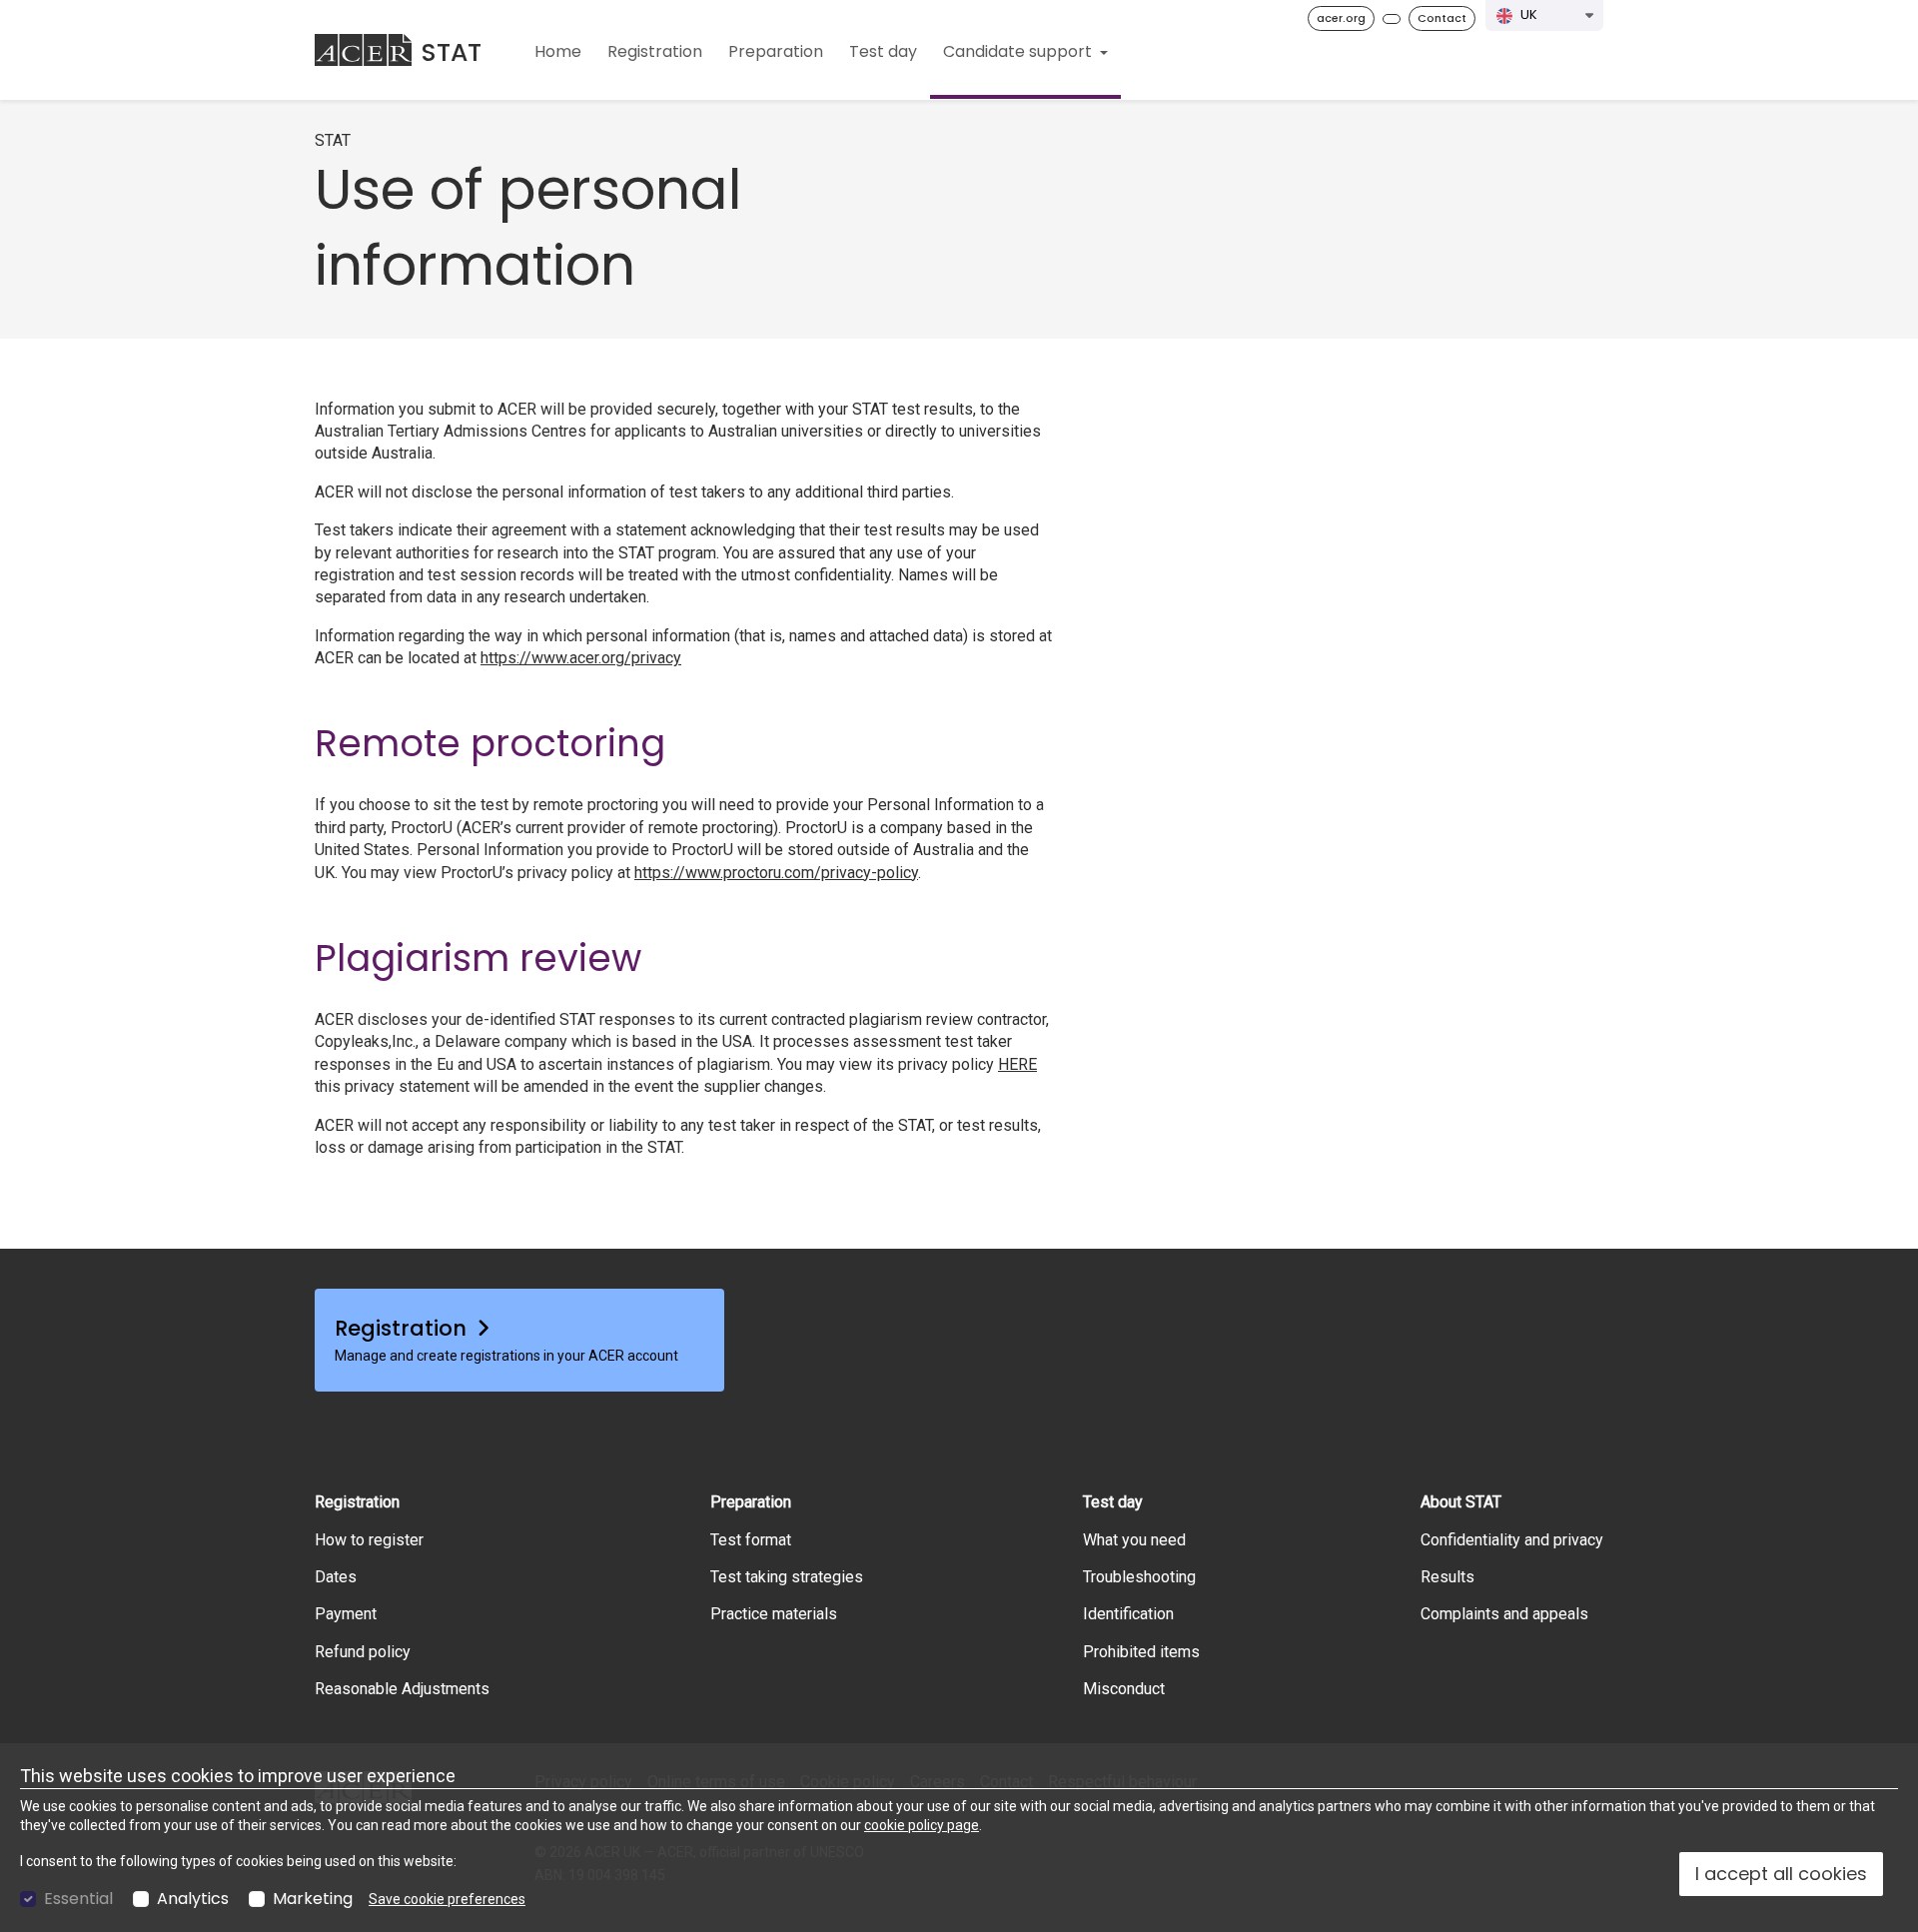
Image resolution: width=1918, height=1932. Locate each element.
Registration (655, 51)
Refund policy (363, 1652)
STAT (452, 52)
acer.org (1341, 18)
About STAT (1461, 1502)
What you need (1134, 1540)
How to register (369, 1540)
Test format (751, 1540)
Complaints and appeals (1504, 1614)
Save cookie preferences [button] (447, 1899)
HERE (1017, 1064)
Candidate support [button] (1019, 51)
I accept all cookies (1781, 1874)
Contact (1442, 18)
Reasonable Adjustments (402, 1689)
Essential (78, 1899)
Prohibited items (1141, 1652)
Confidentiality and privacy (1512, 1540)
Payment (346, 1614)
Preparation (776, 51)
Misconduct (1124, 1689)
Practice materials (774, 1614)
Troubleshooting (1139, 1577)
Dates (336, 1577)
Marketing (313, 1899)
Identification (1128, 1614)
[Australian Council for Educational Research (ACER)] (363, 50)
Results (1447, 1577)
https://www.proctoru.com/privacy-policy (776, 873)
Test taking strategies (787, 1577)
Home (558, 51)
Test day (883, 51)
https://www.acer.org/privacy (581, 658)
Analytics (193, 1899)
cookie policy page (922, 1825)
